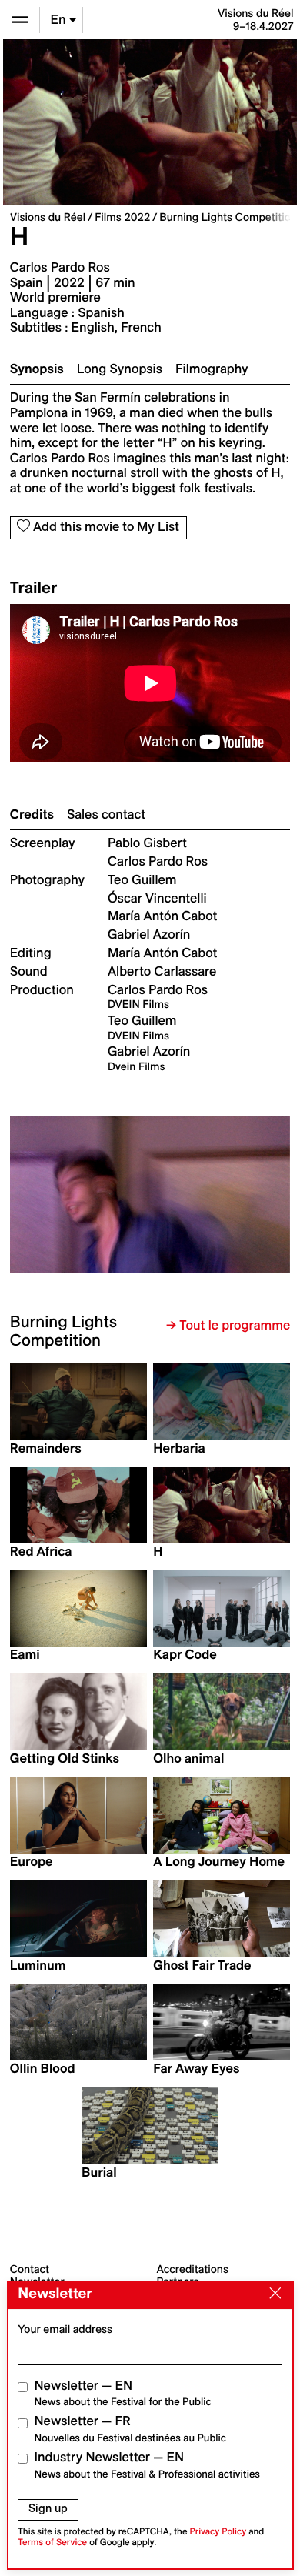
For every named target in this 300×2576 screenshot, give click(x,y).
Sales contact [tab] (106, 815)
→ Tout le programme (228, 1326)
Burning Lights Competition (228, 217)
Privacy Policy (218, 2532)
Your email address (65, 2329)
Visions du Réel (48, 217)
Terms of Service (52, 2543)
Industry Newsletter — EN (148, 2465)
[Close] (272, 2294)
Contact (30, 2269)
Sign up (48, 2508)
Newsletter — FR (130, 2429)
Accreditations (193, 2269)
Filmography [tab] (212, 369)
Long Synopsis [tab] (120, 369)
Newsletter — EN (123, 2393)
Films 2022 (122, 217)
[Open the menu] (20, 20)
